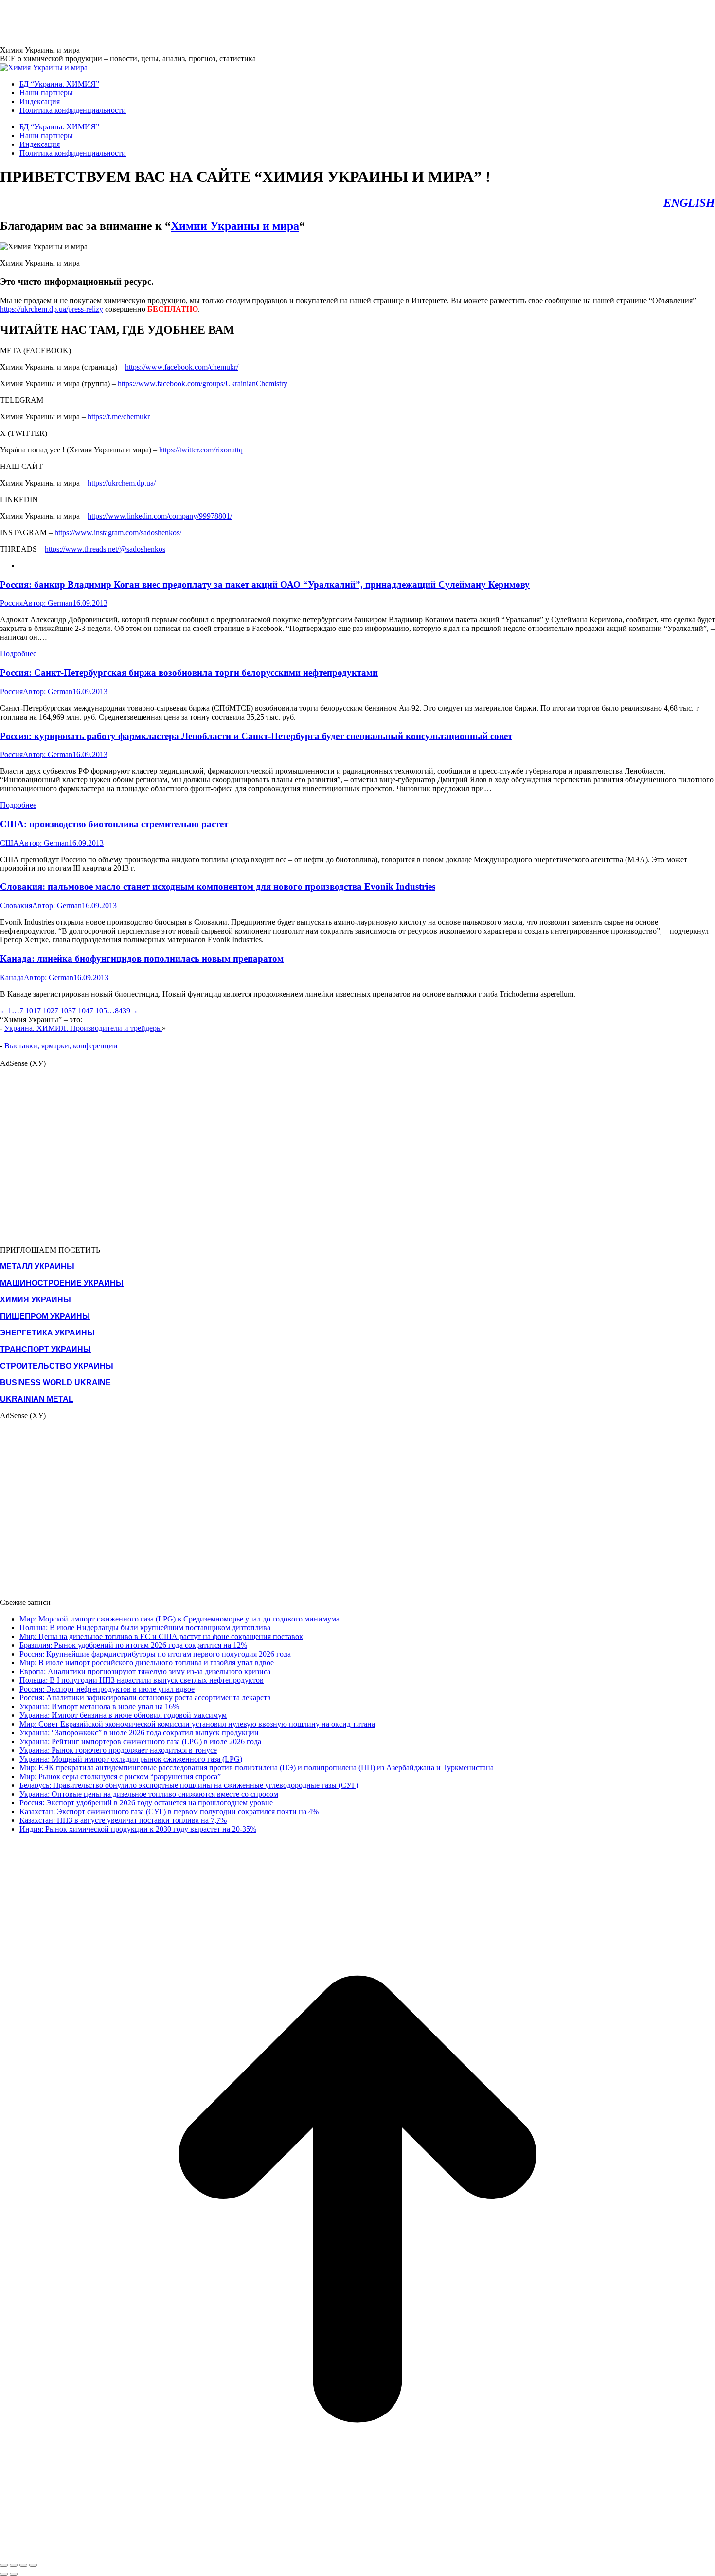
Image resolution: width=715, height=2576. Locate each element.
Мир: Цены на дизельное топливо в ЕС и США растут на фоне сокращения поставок (161, 1636)
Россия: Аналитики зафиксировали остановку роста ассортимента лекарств (145, 1698)
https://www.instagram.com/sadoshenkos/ (118, 532)
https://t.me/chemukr (119, 417)
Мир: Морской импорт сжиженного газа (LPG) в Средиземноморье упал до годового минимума (179, 1619)
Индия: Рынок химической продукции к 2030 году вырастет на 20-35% (138, 1829)
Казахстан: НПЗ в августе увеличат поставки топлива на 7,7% (123, 1820)
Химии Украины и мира (235, 226)
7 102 (46, 1011)
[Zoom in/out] (33, 2565)
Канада (12, 978)
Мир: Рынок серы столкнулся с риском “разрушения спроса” (120, 1776)
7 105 (98, 1011)
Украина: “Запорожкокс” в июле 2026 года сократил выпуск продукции (139, 1733)
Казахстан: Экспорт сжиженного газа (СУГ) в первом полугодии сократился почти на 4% (169, 1811)
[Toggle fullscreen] (23, 2565)
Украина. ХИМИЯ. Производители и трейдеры (83, 1028)
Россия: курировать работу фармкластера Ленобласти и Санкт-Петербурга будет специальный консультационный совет (256, 736)
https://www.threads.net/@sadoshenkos (105, 549)
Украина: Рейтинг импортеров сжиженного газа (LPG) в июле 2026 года (140, 1741)
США (9, 843)
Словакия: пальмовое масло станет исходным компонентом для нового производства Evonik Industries (218, 887)
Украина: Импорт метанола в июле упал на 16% (99, 1706)
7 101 (28, 1011)
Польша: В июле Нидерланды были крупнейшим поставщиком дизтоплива (145, 1628)
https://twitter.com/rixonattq (201, 450)
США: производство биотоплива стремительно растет (114, 824)
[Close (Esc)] (4, 2565)
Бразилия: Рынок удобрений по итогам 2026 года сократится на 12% (133, 1645)
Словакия (16, 906)
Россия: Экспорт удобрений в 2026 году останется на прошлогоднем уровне (146, 1803)
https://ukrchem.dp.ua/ (122, 483)
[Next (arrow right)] (14, 2574)
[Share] (14, 2565)
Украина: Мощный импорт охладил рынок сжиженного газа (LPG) (131, 1759)
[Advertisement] (177, 22)
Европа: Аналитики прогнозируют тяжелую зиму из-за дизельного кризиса (145, 1671)
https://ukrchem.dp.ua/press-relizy (52, 309)
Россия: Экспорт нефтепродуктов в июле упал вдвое (107, 1689)
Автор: (48, 603)
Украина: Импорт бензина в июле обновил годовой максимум (123, 1715)
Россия (11, 603)
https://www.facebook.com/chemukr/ (182, 367)
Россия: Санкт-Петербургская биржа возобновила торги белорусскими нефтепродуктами (189, 673)
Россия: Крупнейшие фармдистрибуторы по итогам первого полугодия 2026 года (155, 1654)
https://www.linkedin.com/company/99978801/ (160, 516)
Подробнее (18, 654)
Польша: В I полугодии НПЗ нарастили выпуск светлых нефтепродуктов (142, 1680)
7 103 (63, 1011)
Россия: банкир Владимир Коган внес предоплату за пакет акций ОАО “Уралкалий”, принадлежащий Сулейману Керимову (265, 585)
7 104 (81, 1011)
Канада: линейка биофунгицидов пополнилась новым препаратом (142, 959)
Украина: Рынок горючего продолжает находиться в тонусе (118, 1750)
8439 (123, 1011)
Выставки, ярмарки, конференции (61, 1046)
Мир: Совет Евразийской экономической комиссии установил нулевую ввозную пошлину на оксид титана (197, 1724)
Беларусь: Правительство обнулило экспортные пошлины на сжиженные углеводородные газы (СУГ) (189, 1785)
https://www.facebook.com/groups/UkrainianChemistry (203, 384)
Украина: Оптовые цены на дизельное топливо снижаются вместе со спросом (149, 1794)
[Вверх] (357, 2554)
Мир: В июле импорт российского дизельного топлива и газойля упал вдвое (147, 1663)
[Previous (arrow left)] (4, 2574)
